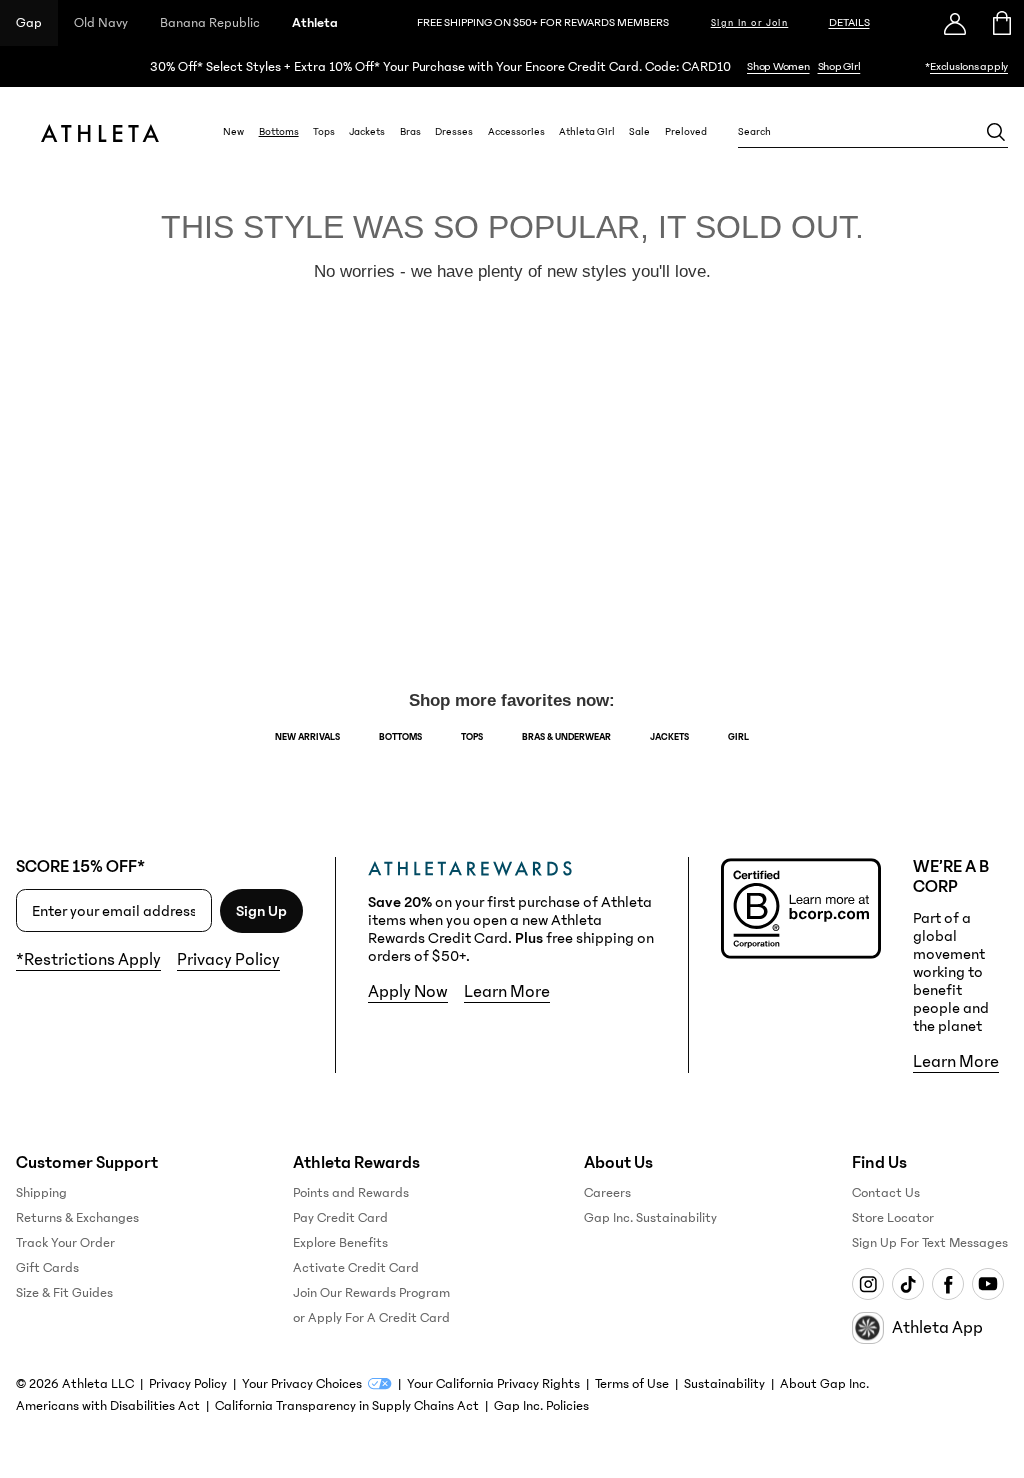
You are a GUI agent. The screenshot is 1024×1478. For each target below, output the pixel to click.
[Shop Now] (512, 66)
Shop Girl (839, 66)
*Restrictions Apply (88, 960)
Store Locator (893, 1218)
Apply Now (408, 992)
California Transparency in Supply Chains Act (347, 1406)
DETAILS (849, 22)
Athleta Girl (587, 132)
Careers (607, 1193)
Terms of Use (632, 1384)
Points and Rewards (351, 1193)
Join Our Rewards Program (371, 1293)
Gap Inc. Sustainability (650, 1218)
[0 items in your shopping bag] (1000, 23)
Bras (410, 132)
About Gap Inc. (824, 1384)
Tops (324, 132)
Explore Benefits (340, 1243)
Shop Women (778, 66)
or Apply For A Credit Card (371, 1318)
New (233, 132)
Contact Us (886, 1193)
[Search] (996, 132)
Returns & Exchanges (77, 1218)
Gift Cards (47, 1268)
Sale (639, 132)
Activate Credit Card (356, 1268)
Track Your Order (65, 1243)
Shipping (41, 1193)
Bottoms (279, 132)
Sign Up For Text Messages (930, 1243)
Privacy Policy (228, 960)
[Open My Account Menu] (955, 23)
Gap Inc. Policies (541, 1406)
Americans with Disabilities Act (108, 1406)
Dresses (454, 132)
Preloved (686, 132)
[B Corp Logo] (801, 908)
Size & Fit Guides (64, 1293)
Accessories (516, 132)
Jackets (367, 132)
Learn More (507, 992)
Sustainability (724, 1384)
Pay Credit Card (340, 1218)
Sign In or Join (750, 23)
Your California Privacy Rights (493, 1384)
